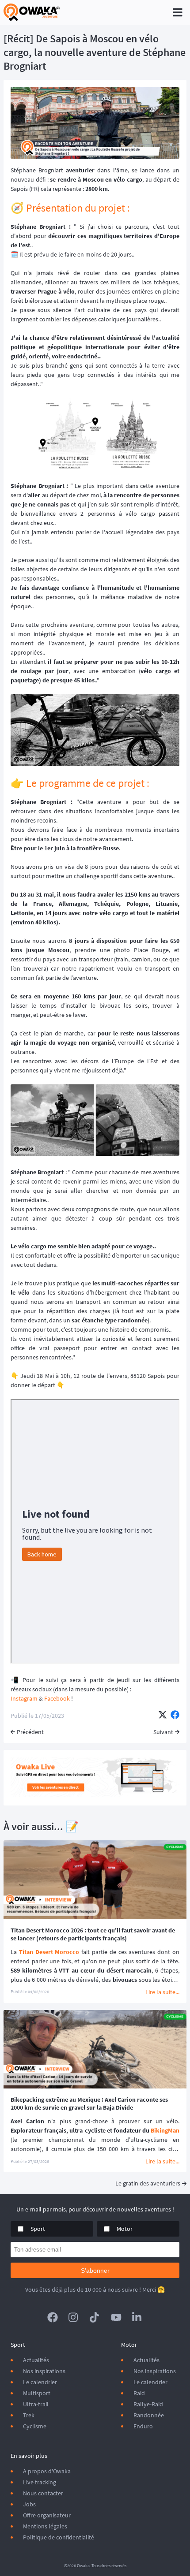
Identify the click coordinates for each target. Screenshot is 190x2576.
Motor (125, 2229)
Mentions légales (45, 2526)
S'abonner (95, 2271)
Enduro (143, 2426)
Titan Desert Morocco (49, 1952)
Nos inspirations (44, 2371)
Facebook (58, 1698)
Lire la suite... (162, 1992)
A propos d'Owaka (47, 2471)
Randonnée (149, 2415)
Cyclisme (35, 2426)
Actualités (36, 2360)
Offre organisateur (47, 2515)
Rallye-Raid (148, 2404)
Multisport (37, 2393)
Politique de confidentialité (59, 2537)
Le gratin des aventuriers (148, 2183)
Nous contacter (43, 2493)
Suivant (163, 1732)
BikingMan (165, 2130)
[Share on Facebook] (175, 1716)
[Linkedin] (137, 2317)
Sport (38, 2229)
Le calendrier (40, 2382)
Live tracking (40, 2482)
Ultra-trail (36, 2404)
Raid (139, 2393)
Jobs (29, 2504)
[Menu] (178, 12)
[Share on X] (163, 1716)
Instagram (25, 1698)
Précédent (30, 1732)
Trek (29, 2415)
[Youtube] (116, 2317)
